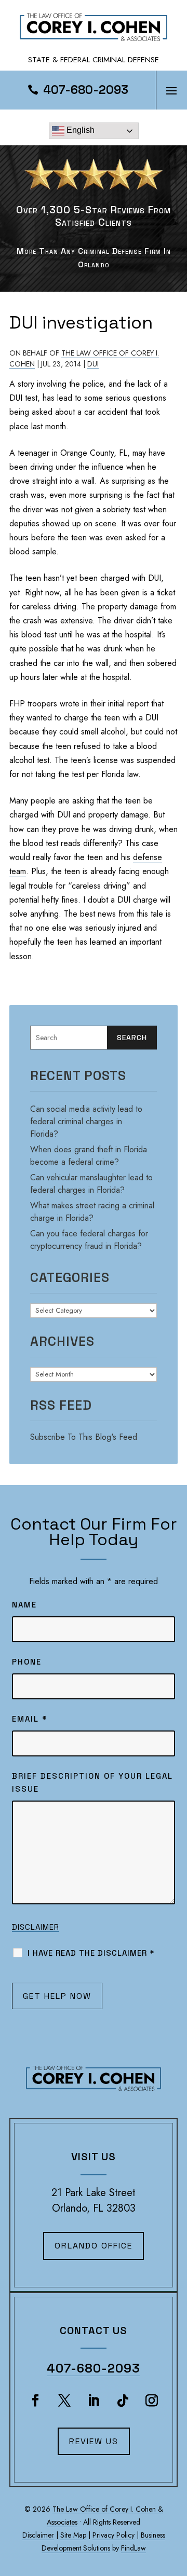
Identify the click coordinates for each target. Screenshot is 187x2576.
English (79, 130)
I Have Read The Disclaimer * (91, 1953)
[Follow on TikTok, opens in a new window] (123, 2401)
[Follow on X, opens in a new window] (64, 2401)
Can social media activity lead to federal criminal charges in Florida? (86, 1121)
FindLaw (133, 2548)
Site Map (73, 2535)
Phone (27, 1662)
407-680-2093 (86, 90)
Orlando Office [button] (94, 2246)
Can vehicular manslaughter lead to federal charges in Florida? (91, 1184)
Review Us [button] (94, 2441)
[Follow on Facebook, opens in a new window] (35, 2401)
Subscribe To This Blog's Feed (84, 1437)
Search (132, 1038)
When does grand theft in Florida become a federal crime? (89, 1156)
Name (24, 1605)
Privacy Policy (113, 2535)
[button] (171, 90)
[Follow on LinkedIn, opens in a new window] (94, 2401)
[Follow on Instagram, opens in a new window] (152, 2401)
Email (30, 1719)
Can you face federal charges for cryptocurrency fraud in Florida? (89, 1240)
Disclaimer (36, 1927)
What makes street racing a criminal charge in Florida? (92, 1212)
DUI (93, 364)
